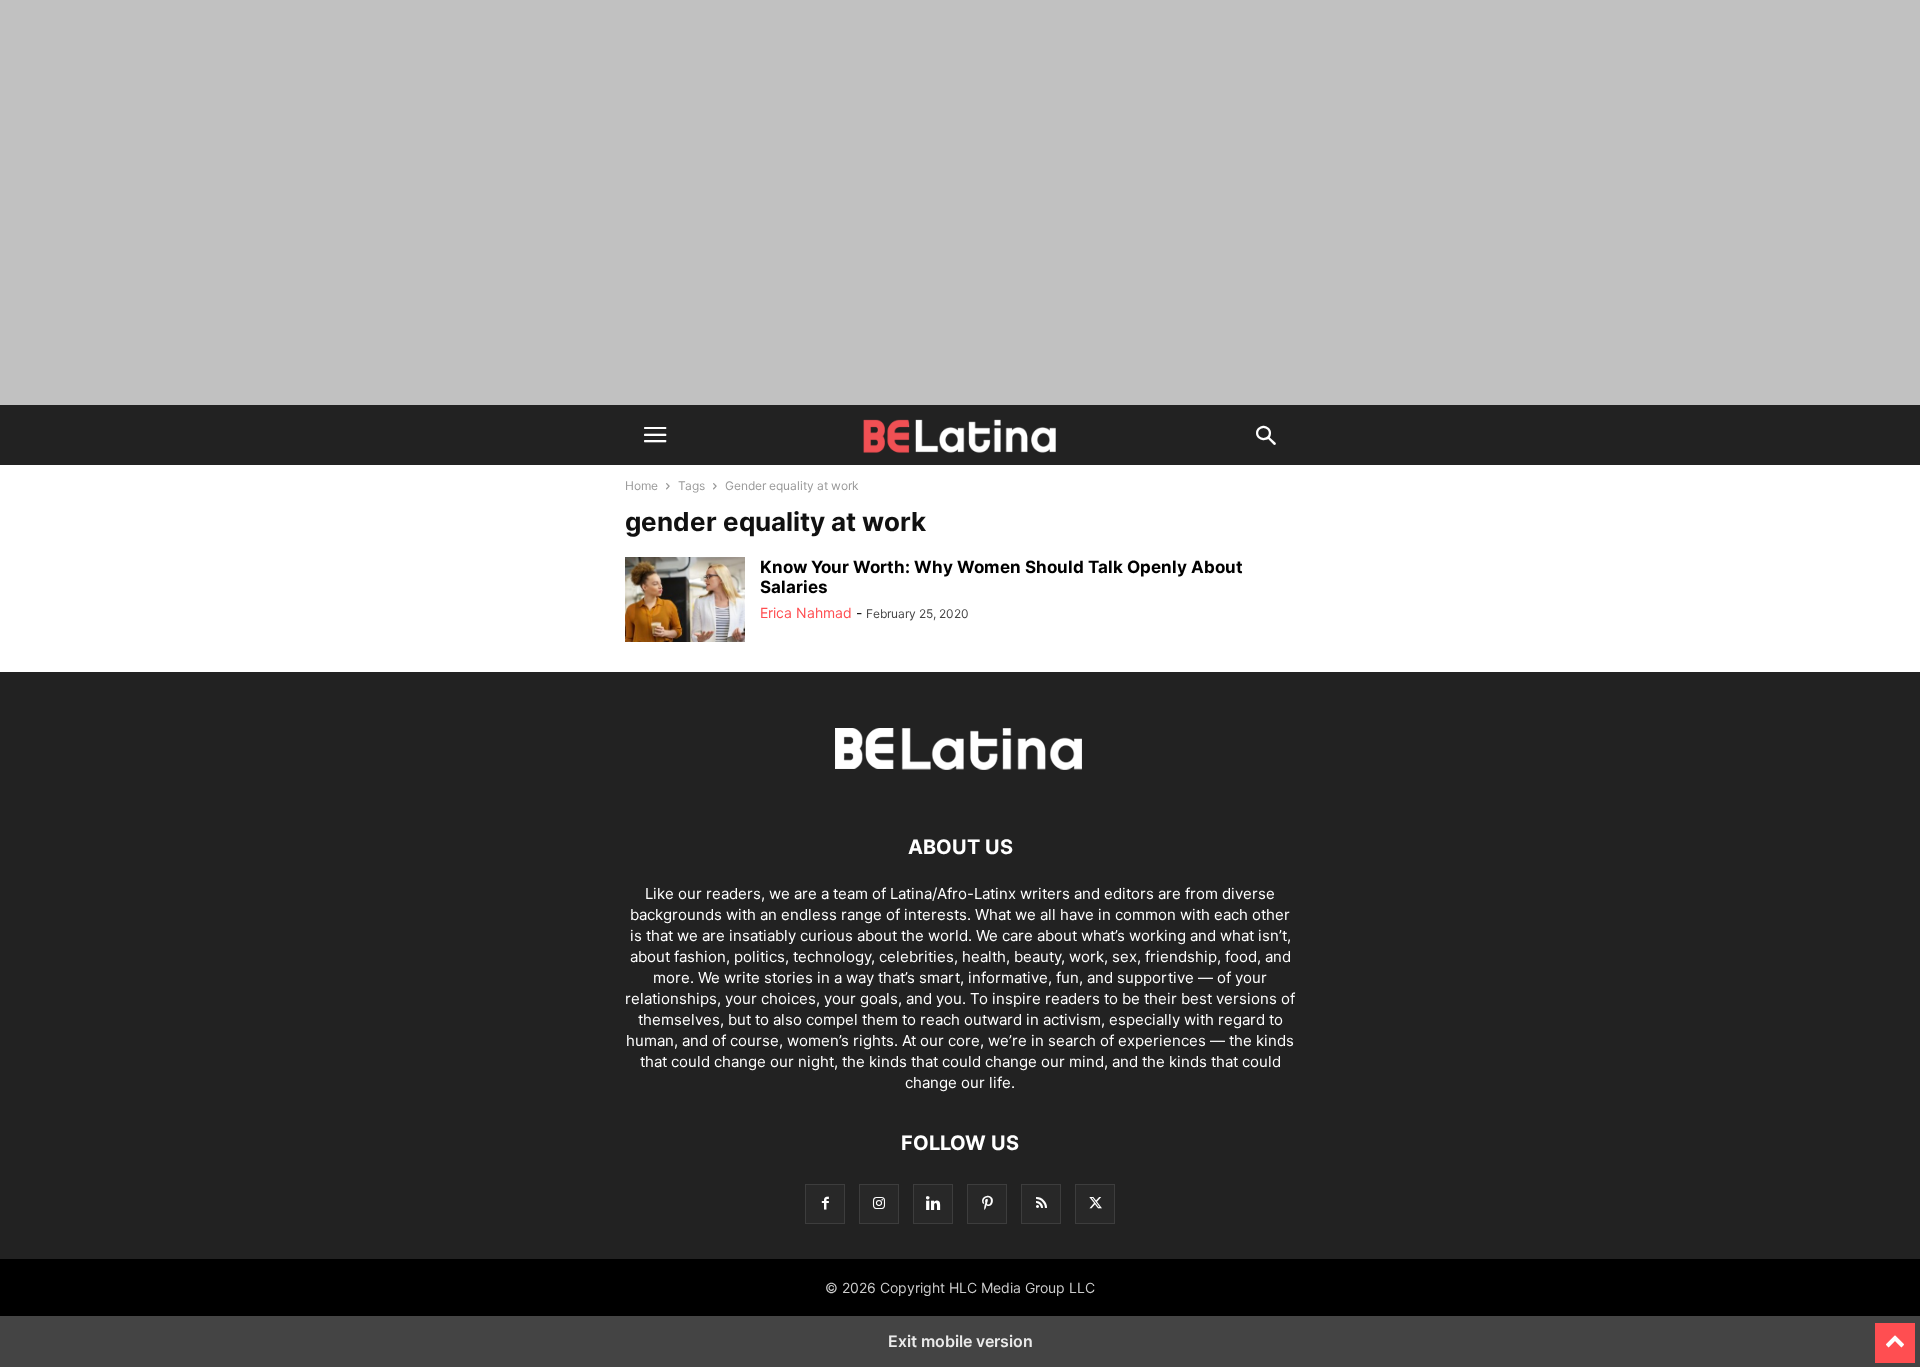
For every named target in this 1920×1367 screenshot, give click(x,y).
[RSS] (1041, 1203)
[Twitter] (1095, 1203)
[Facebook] (825, 1203)
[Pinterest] (987, 1203)
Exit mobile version (960, 1341)
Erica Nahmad (806, 612)
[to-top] (1895, 1334)
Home (641, 485)
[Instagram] (879, 1203)
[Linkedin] (933, 1203)
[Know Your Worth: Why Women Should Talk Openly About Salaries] (685, 602)
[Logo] (960, 786)
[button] (655, 435)
